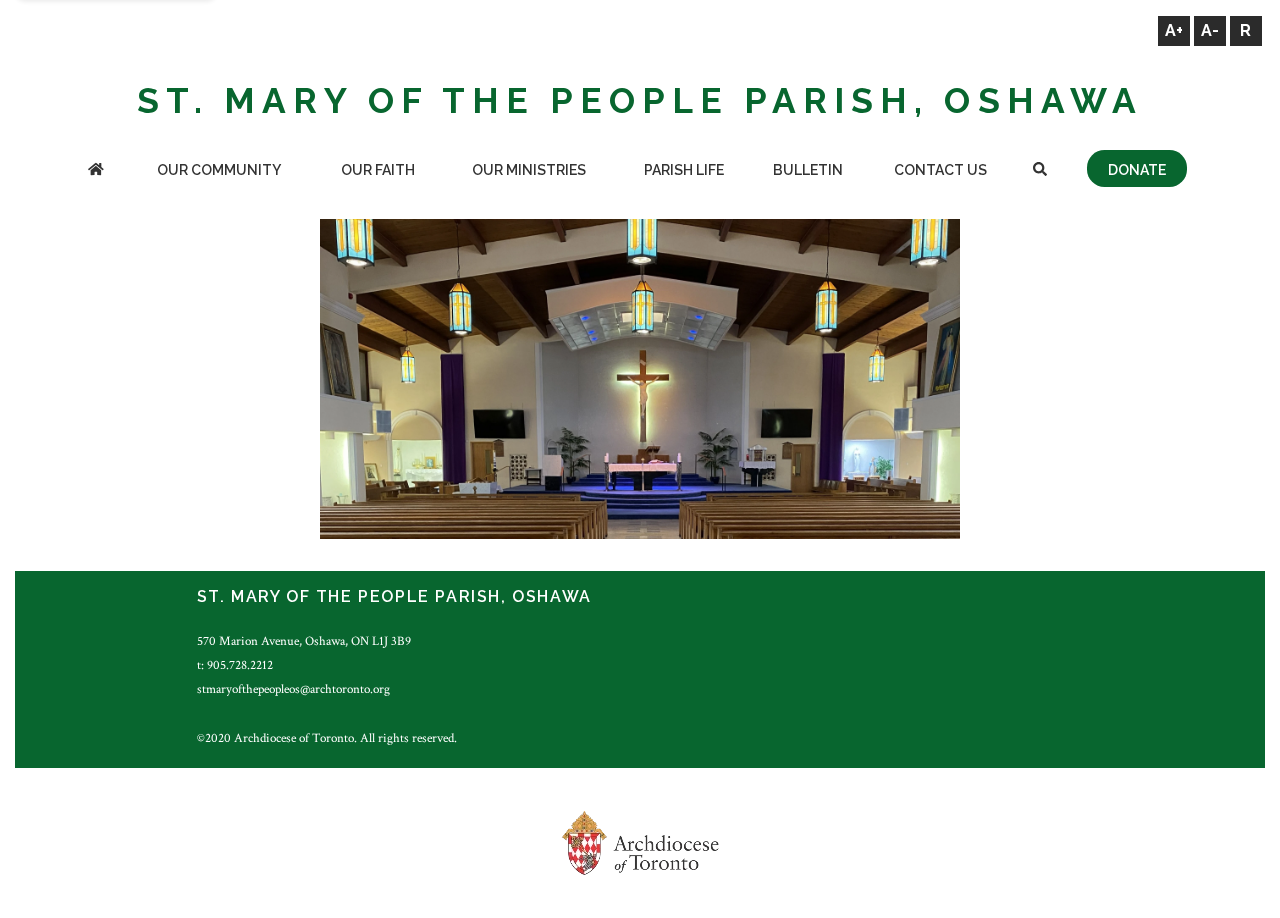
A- (1210, 30)
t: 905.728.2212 (235, 665)
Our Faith (378, 170)
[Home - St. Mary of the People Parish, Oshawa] (96, 171)
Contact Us (940, 170)
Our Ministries (529, 170)
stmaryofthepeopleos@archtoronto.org (293, 689)
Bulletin (808, 170)
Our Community (219, 170)
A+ (1174, 30)
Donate (1137, 170)
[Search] (1039, 171)
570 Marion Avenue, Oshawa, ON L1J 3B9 (304, 641)
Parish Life (684, 170)
